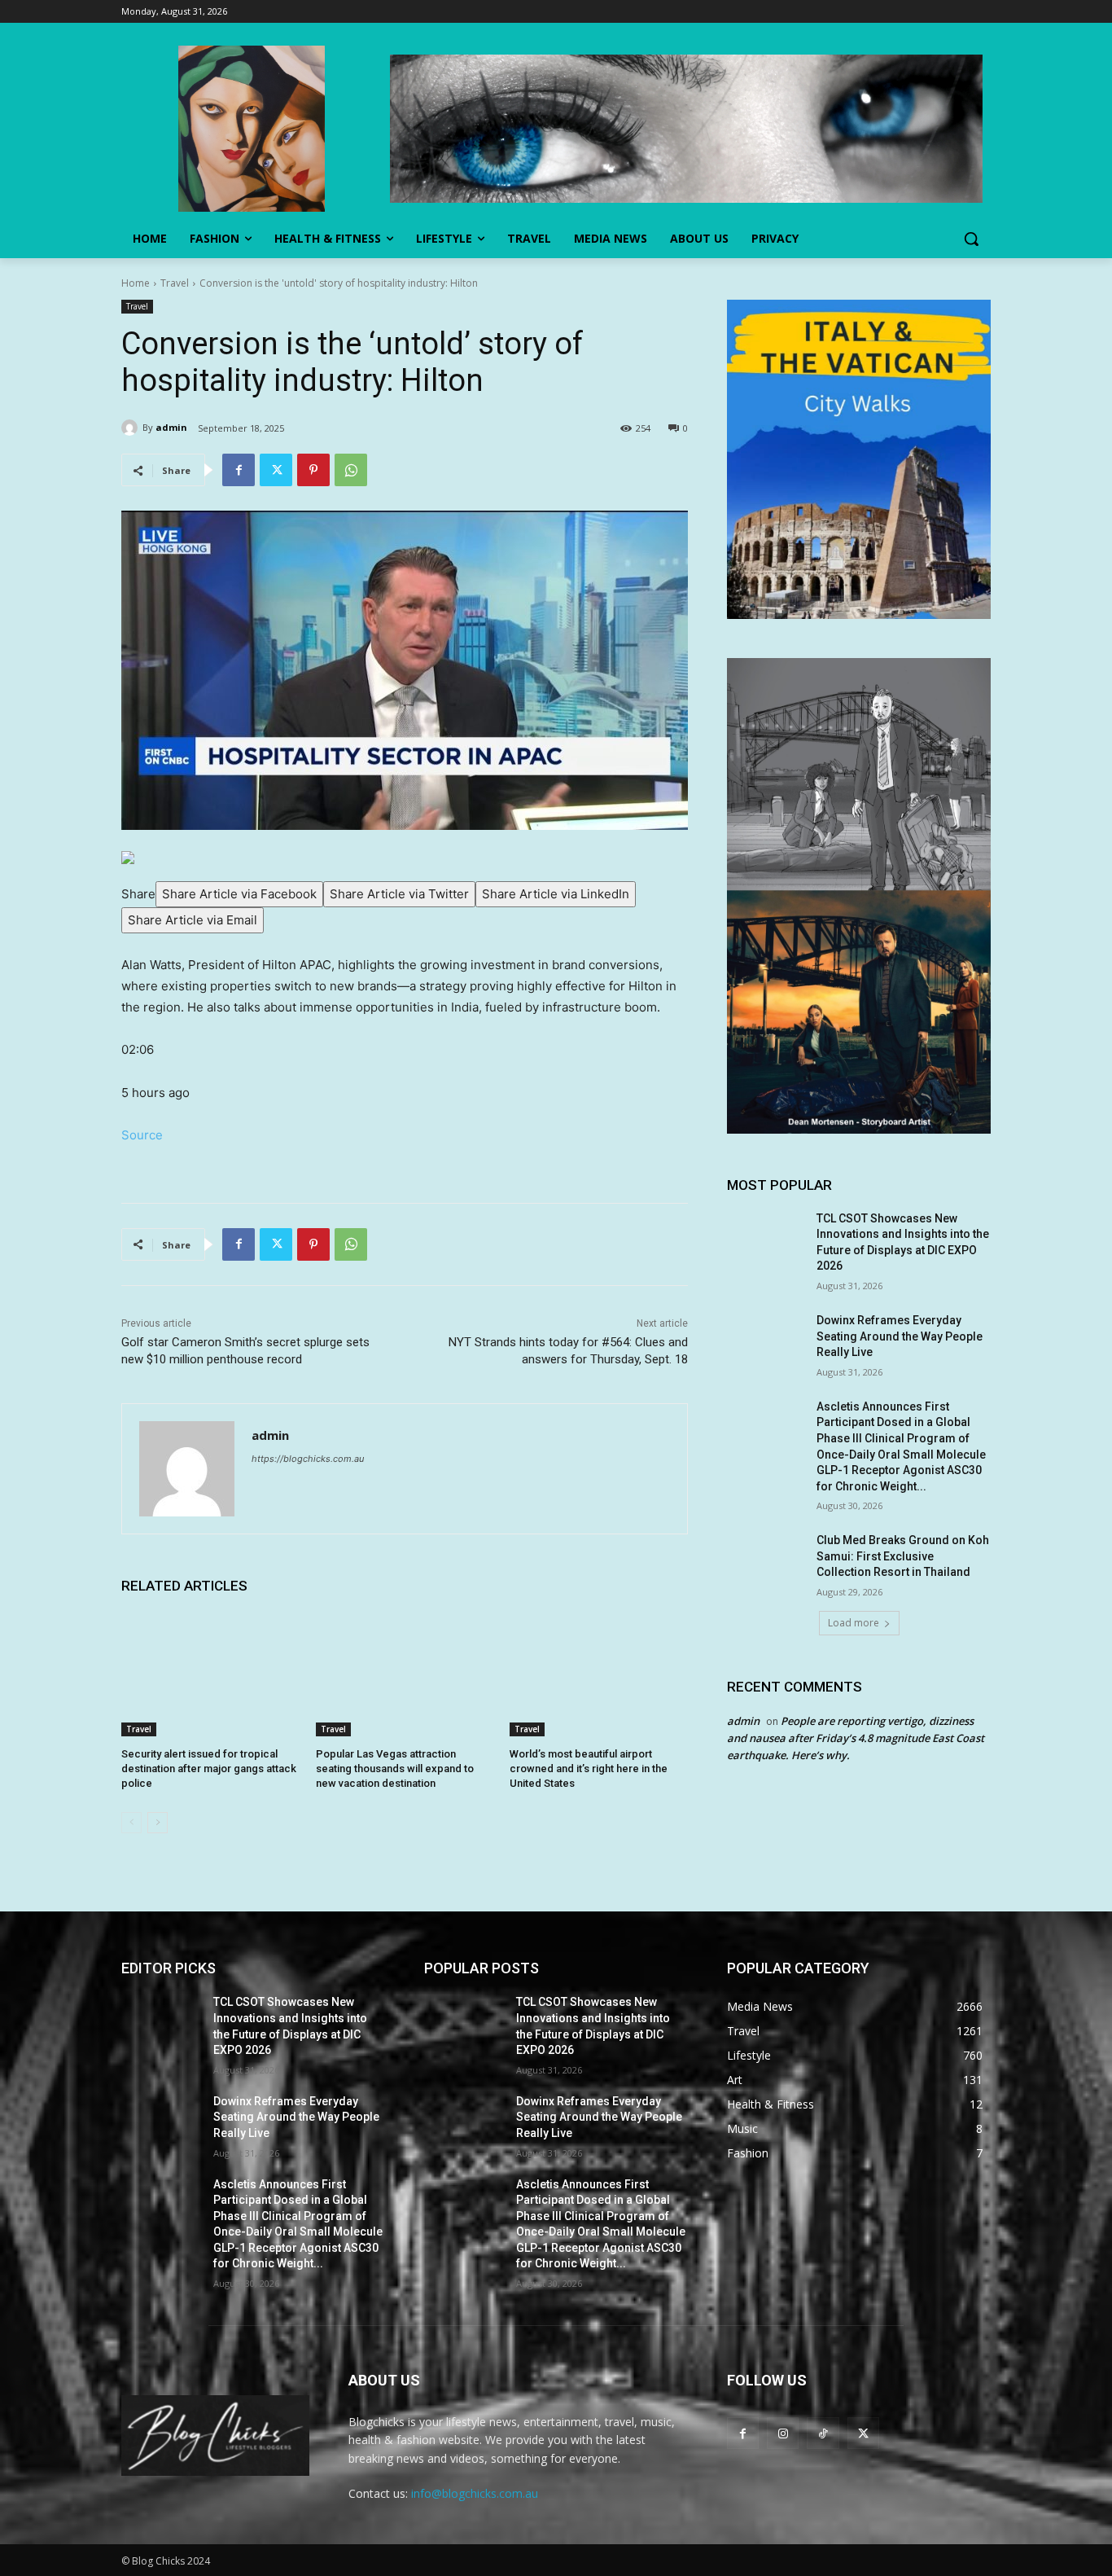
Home (136, 283)
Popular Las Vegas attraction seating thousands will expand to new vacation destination (395, 1769)
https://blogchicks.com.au (308, 1459)
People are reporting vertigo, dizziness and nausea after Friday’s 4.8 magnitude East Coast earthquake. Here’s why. (856, 1738)
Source (142, 1135)
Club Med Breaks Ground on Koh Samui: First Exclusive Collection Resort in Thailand (903, 1556)
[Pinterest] (313, 470)
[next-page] (158, 1823)
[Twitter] (276, 470)
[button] (971, 239)
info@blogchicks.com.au (475, 2493)
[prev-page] (131, 1823)
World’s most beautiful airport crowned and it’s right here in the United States (589, 1769)
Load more (854, 1623)
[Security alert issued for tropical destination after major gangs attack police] (210, 1674)
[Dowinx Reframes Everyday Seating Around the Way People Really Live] (766, 1341)
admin (171, 427)
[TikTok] (823, 2433)
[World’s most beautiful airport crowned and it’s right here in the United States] (599, 1674)
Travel (175, 283)
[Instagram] (783, 2433)
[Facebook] (239, 470)
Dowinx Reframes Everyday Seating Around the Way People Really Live (900, 1336)
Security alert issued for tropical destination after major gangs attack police (209, 1769)
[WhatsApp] (351, 470)
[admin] (132, 428)
